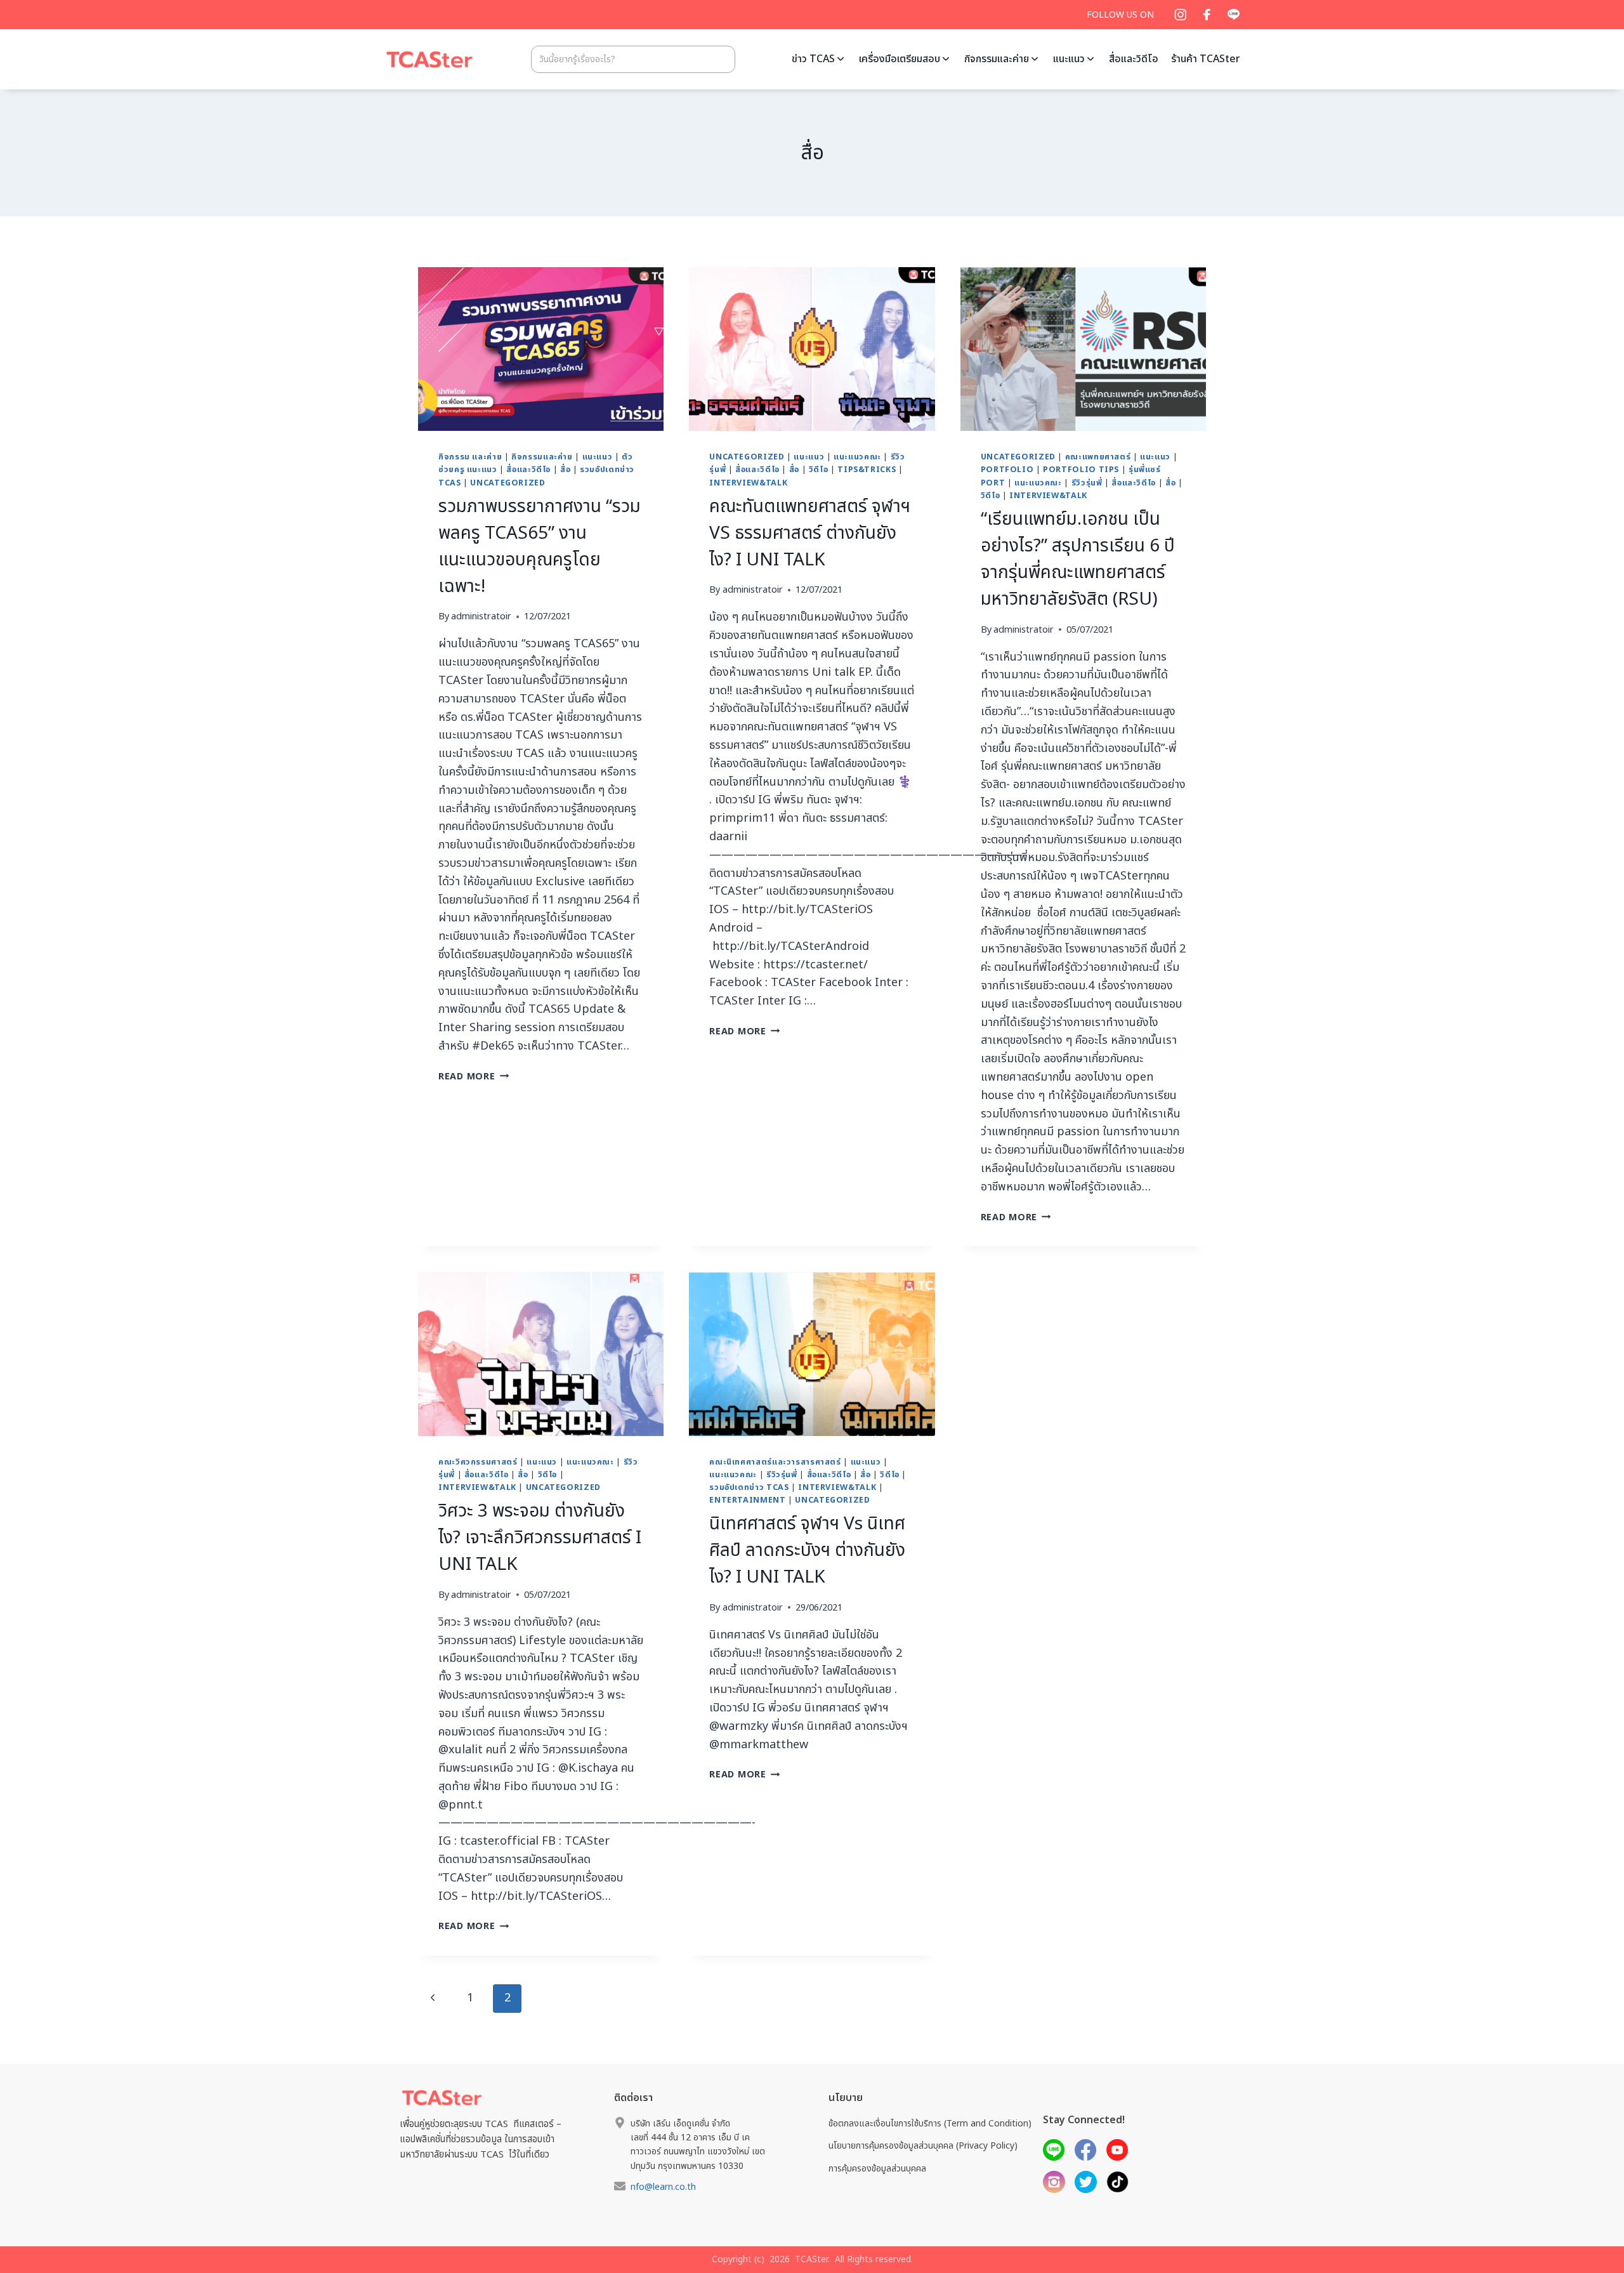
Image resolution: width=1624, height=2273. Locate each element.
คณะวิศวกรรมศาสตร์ (478, 1462)
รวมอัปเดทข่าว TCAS (749, 1488)
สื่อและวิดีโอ (1134, 59)
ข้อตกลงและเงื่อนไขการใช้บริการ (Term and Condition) (930, 2124)
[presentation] (541, 349)
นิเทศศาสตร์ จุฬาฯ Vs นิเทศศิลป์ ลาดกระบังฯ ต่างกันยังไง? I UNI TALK (807, 1551)
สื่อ (565, 470)
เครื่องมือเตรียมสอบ (900, 59)
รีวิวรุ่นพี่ (1087, 483)
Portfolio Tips (1081, 470)
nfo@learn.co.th (663, 2187)
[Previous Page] (432, 1999)
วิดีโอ (819, 470)
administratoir (481, 616)
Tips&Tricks (867, 470)
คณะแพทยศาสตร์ (1098, 457)
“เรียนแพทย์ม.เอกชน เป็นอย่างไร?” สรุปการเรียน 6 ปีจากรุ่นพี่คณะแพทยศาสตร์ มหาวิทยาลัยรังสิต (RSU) (1078, 559)
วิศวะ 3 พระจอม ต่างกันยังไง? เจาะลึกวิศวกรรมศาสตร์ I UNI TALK (540, 1538)
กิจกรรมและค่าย (997, 59)
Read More (474, 1077)
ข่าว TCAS (813, 59)
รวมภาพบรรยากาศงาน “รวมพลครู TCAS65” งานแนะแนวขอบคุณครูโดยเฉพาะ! (540, 547)
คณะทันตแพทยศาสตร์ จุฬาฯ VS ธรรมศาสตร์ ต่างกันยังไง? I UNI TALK (810, 533)
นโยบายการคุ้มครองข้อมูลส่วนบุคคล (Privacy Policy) (923, 2146)
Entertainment (747, 1500)
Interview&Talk (748, 483)
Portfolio (1007, 470)
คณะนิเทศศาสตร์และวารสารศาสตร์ (775, 1462)
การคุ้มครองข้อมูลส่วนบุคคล (877, 2169)
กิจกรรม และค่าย (470, 457)
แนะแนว (1069, 59)
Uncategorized (507, 483)
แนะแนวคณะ (857, 457)
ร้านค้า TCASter (1206, 59)
